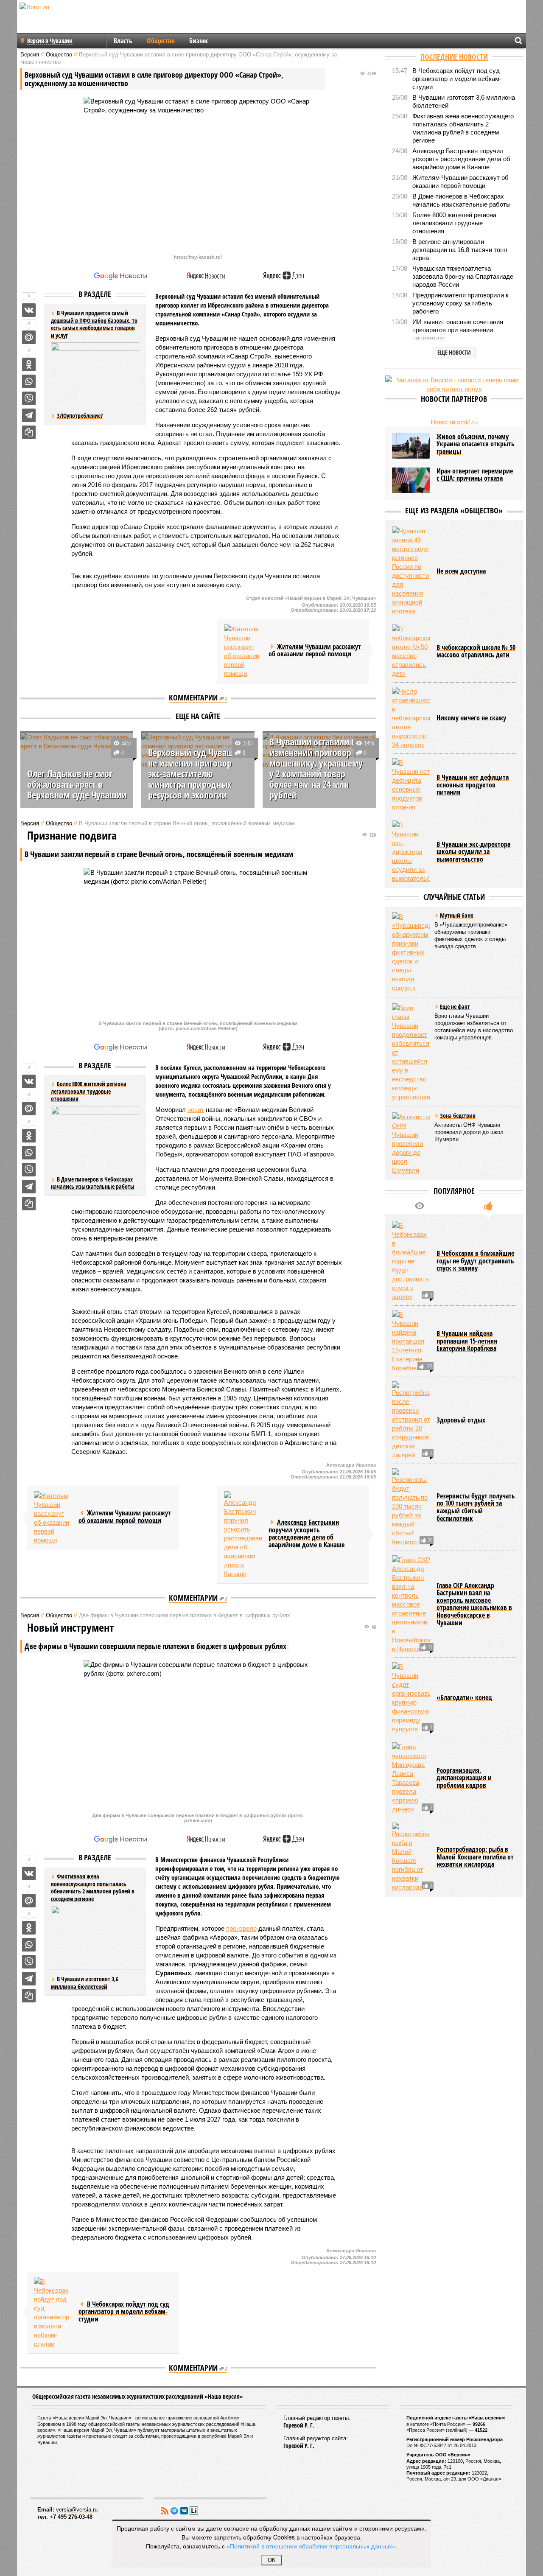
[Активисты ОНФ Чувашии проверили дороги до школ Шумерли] (411, 1144)
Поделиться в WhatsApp (29, 381)
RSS (165, 2511)
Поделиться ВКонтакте (29, 310)
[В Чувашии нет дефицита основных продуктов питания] (411, 785)
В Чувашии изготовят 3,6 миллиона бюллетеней (85, 1983)
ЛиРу (194, 2511)
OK (272, 2560)
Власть (123, 41)
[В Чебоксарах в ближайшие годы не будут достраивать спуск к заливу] (411, 1261)
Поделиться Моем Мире (29, 337)
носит (196, 1110)
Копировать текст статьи (29, 432)
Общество (161, 41)
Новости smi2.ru (454, 422)
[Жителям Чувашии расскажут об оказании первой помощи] (243, 651)
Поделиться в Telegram (29, 415)
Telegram (174, 2511)
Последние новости (454, 57)
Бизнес (199, 41)
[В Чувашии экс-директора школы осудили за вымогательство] (411, 852)
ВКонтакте (184, 2511)
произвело (241, 1928)
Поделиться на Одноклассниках (29, 364)
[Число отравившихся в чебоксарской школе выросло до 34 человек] (411, 718)
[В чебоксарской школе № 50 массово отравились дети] (411, 651)
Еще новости (454, 352)
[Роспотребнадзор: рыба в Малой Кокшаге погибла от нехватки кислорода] (411, 1857)
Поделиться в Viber (29, 398)
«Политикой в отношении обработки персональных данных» (311, 2546)
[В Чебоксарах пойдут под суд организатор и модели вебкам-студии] (53, 2313)
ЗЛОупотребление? (80, 416)
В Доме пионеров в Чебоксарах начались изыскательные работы (93, 1183)
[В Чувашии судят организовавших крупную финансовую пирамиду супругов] (411, 1698)
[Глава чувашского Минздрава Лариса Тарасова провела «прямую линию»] (411, 1778)
